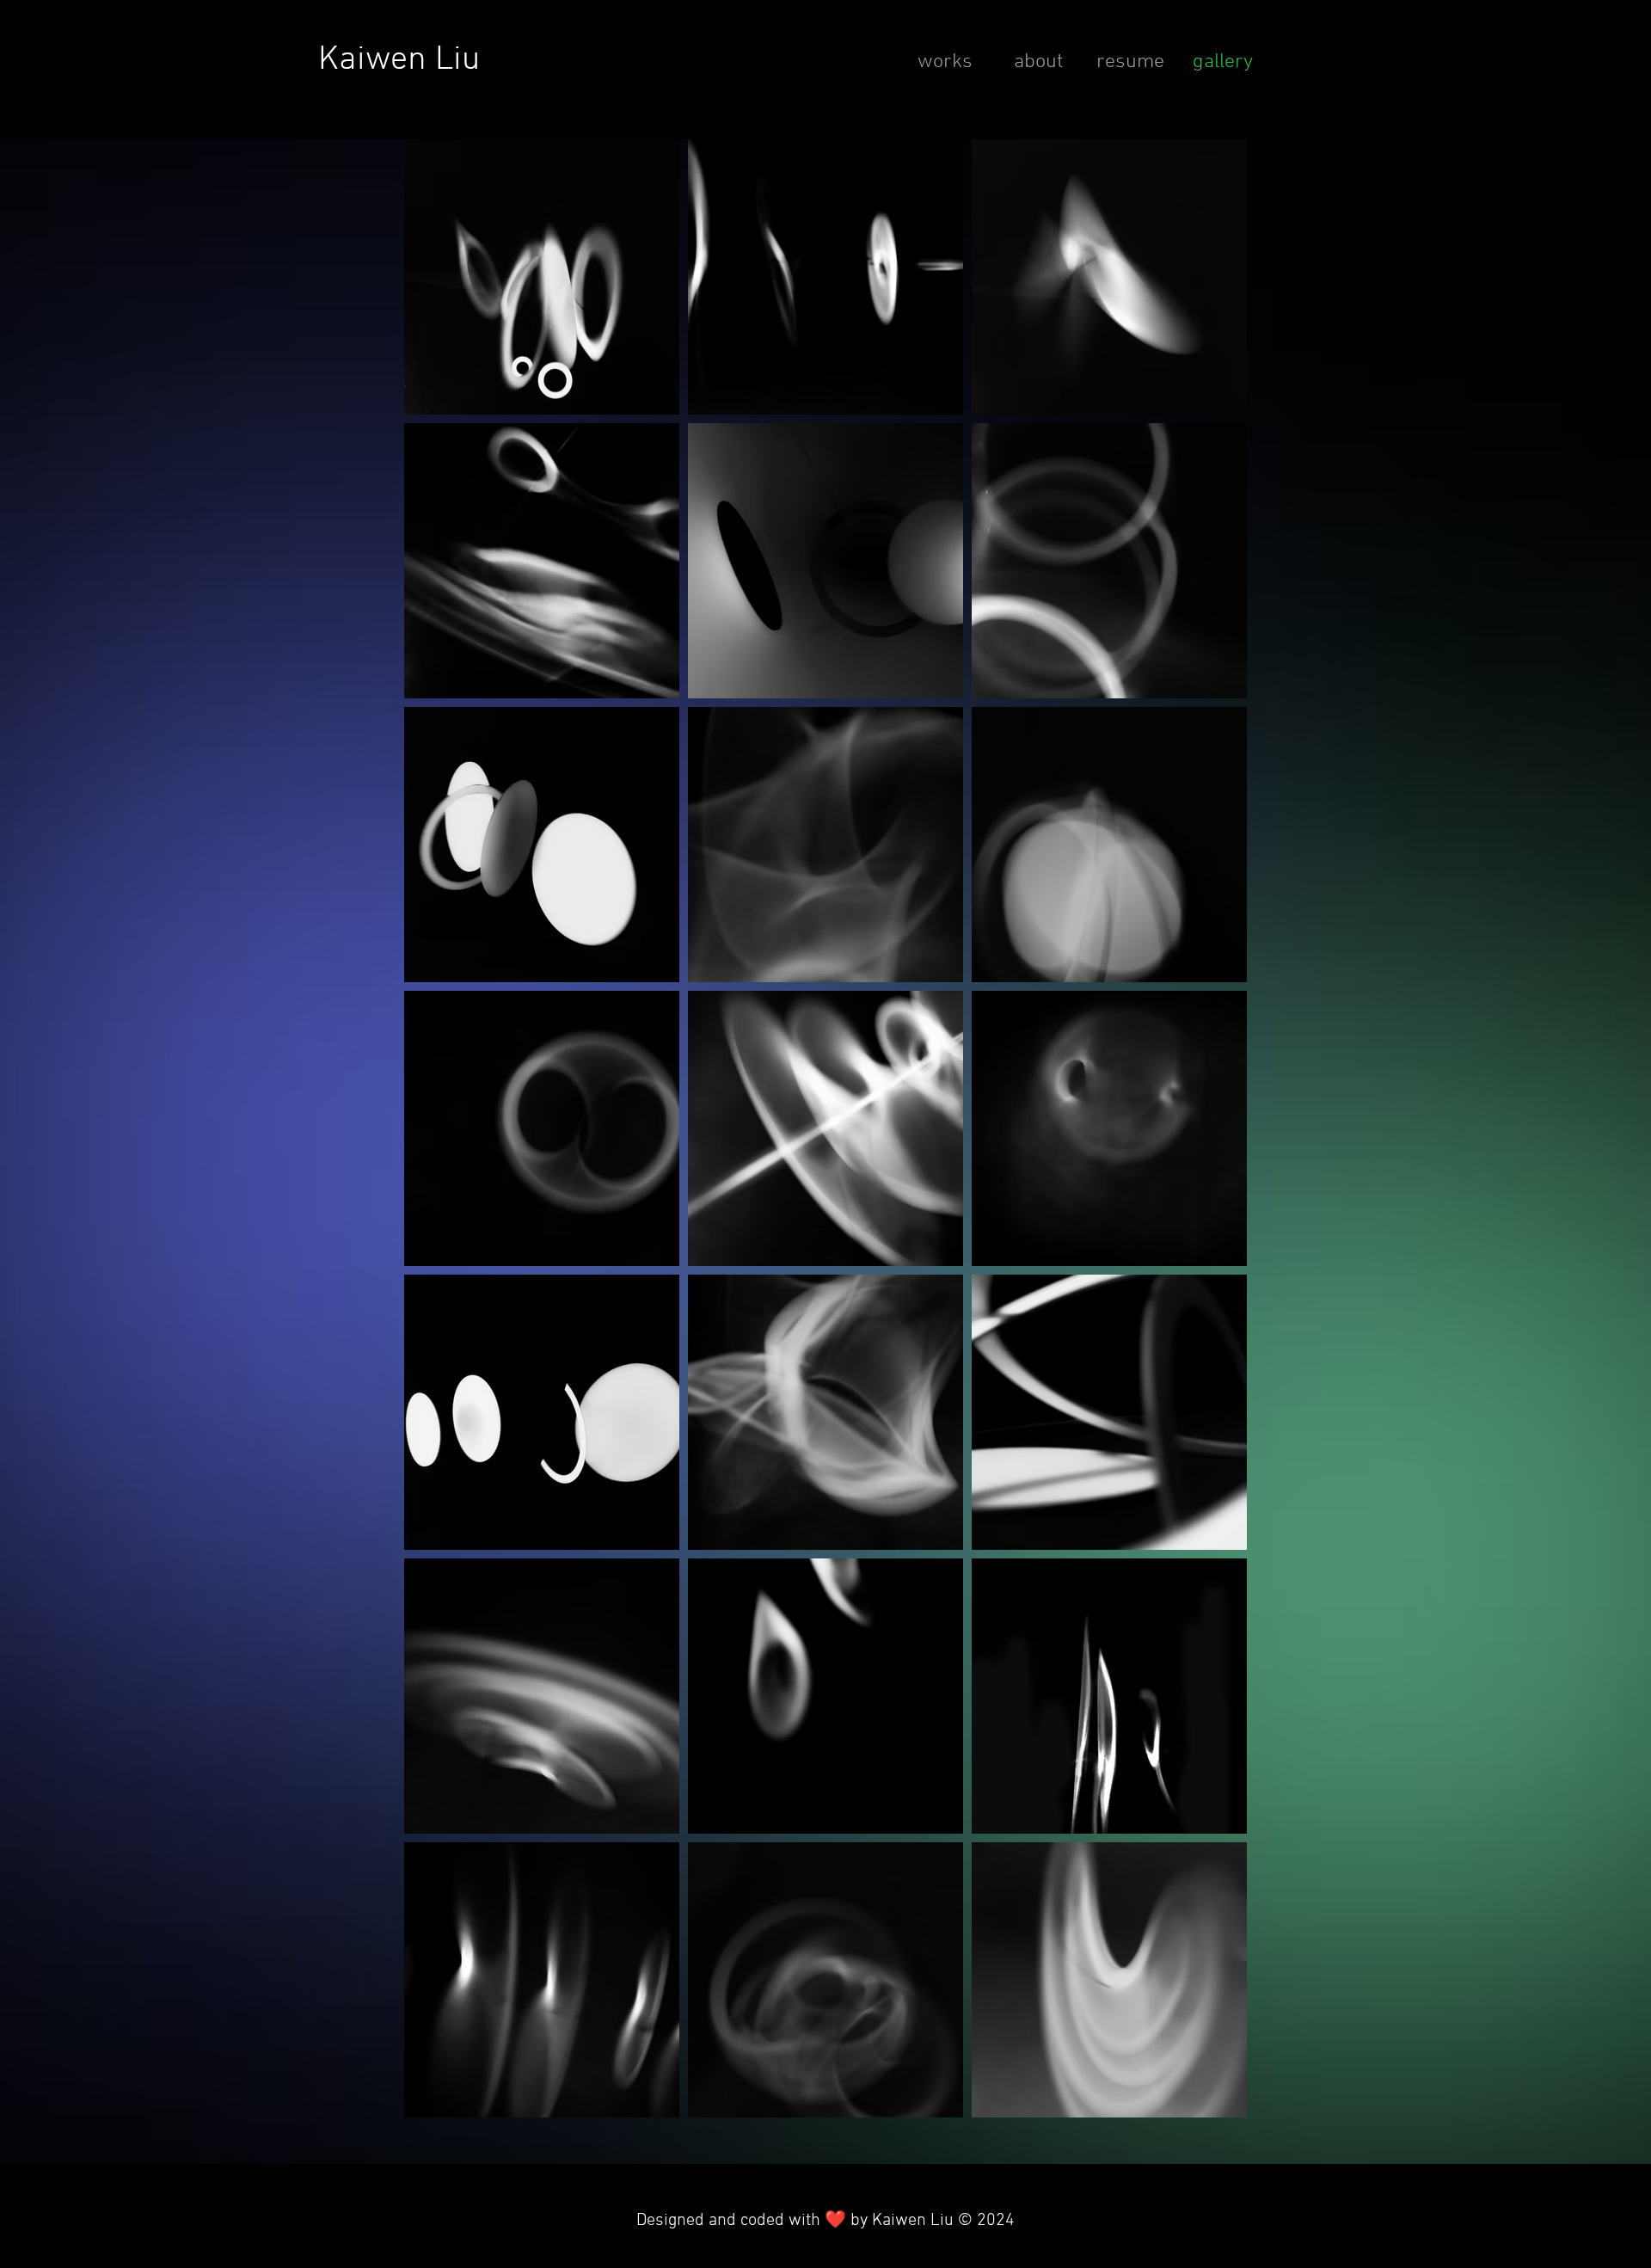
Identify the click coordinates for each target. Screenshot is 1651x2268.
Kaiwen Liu (399, 60)
